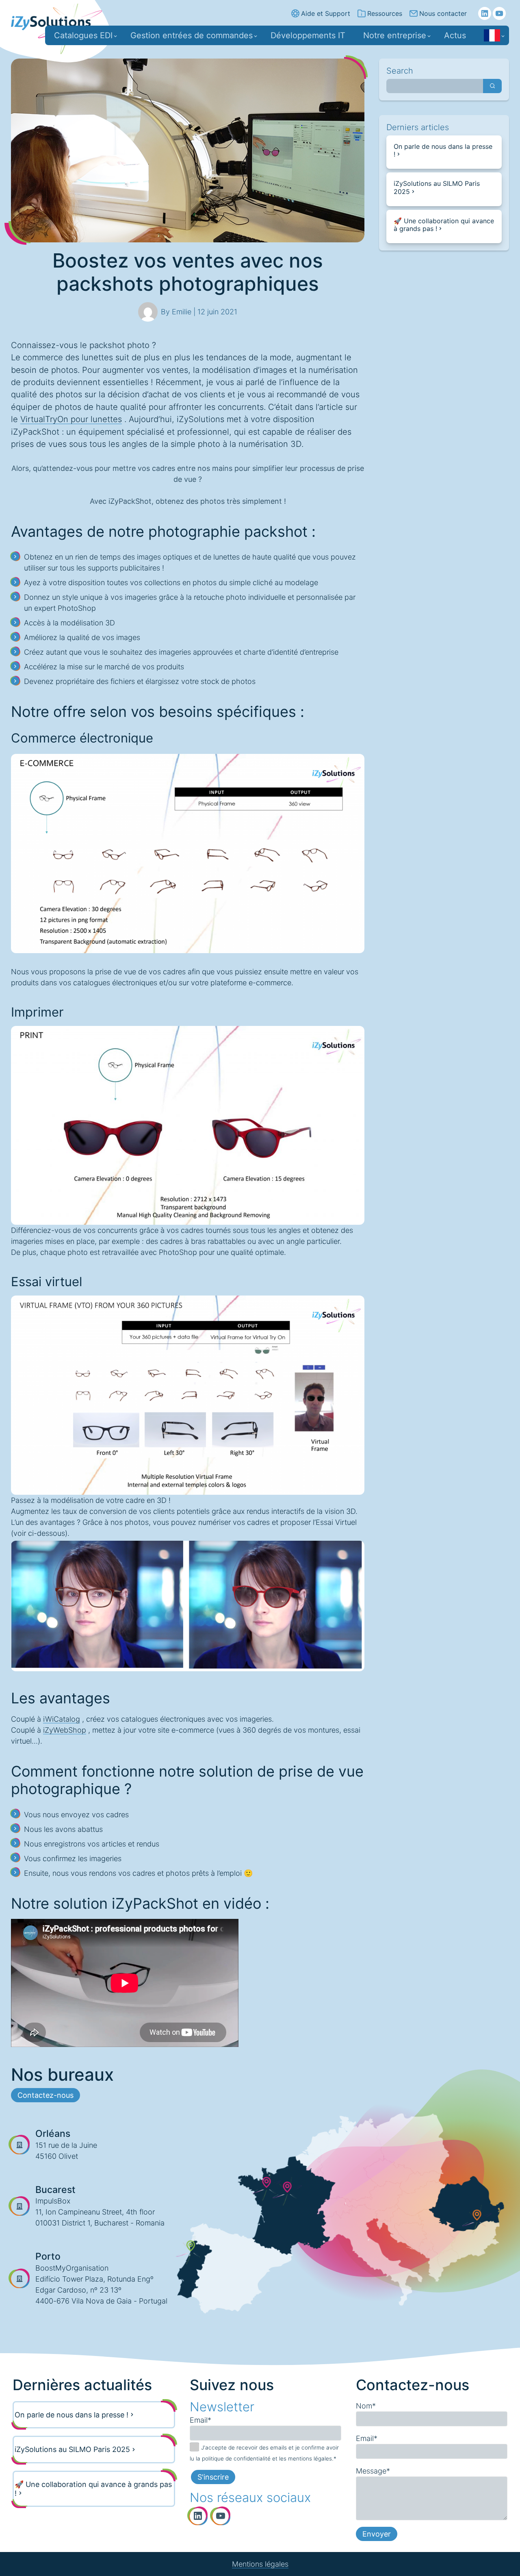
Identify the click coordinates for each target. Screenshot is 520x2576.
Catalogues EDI (83, 35)
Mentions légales (260, 2564)
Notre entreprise (395, 35)
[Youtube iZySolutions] (499, 13)
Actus (455, 35)
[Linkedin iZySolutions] (485, 13)
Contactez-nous (45, 2095)
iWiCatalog (62, 1719)
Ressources (385, 13)
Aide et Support (326, 13)
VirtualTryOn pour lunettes (71, 419)
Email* (200, 2420)
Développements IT (308, 35)
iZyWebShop (65, 1730)
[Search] (492, 86)
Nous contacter (443, 13)
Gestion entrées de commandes (192, 35)
